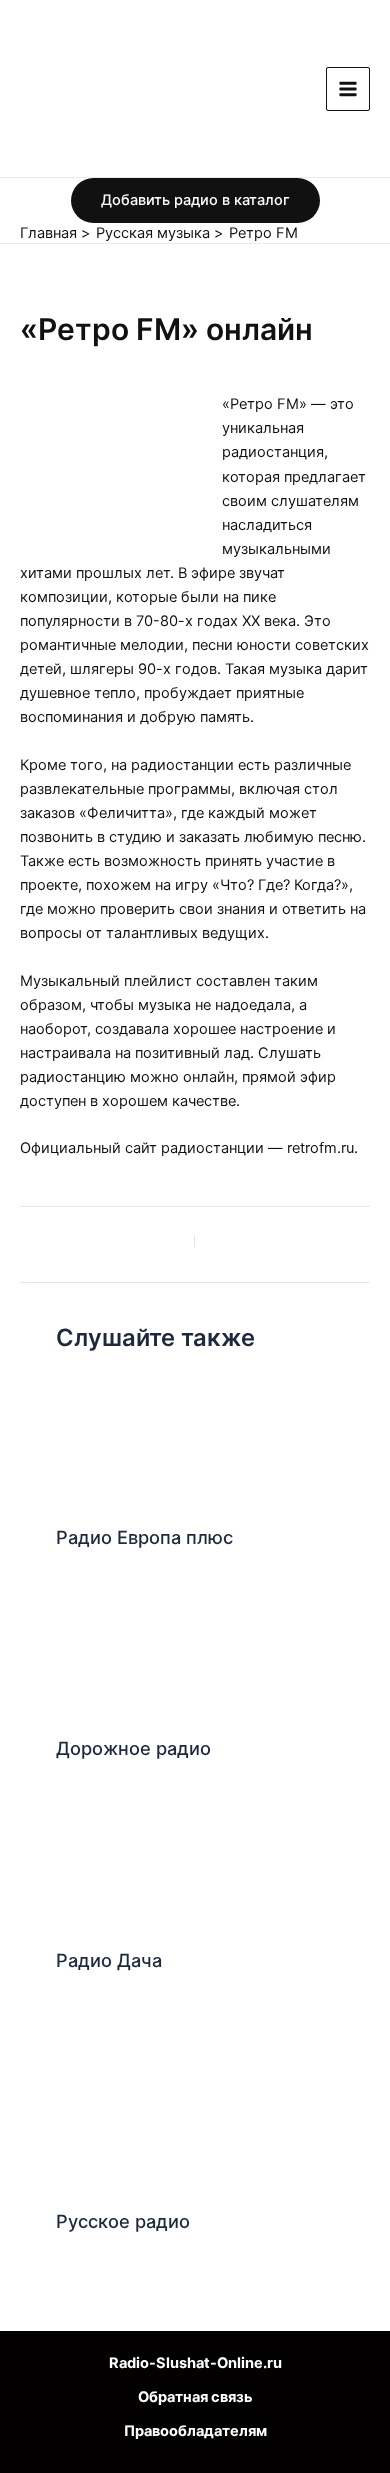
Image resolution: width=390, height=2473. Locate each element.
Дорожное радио (133, 1748)
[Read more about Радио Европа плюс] (121, 1443)
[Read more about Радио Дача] (121, 1866)
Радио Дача (109, 1960)
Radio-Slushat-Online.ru (195, 2363)
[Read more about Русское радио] (146, 2103)
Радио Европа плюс (144, 1537)
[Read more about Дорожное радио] (121, 1655)
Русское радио (123, 2221)
